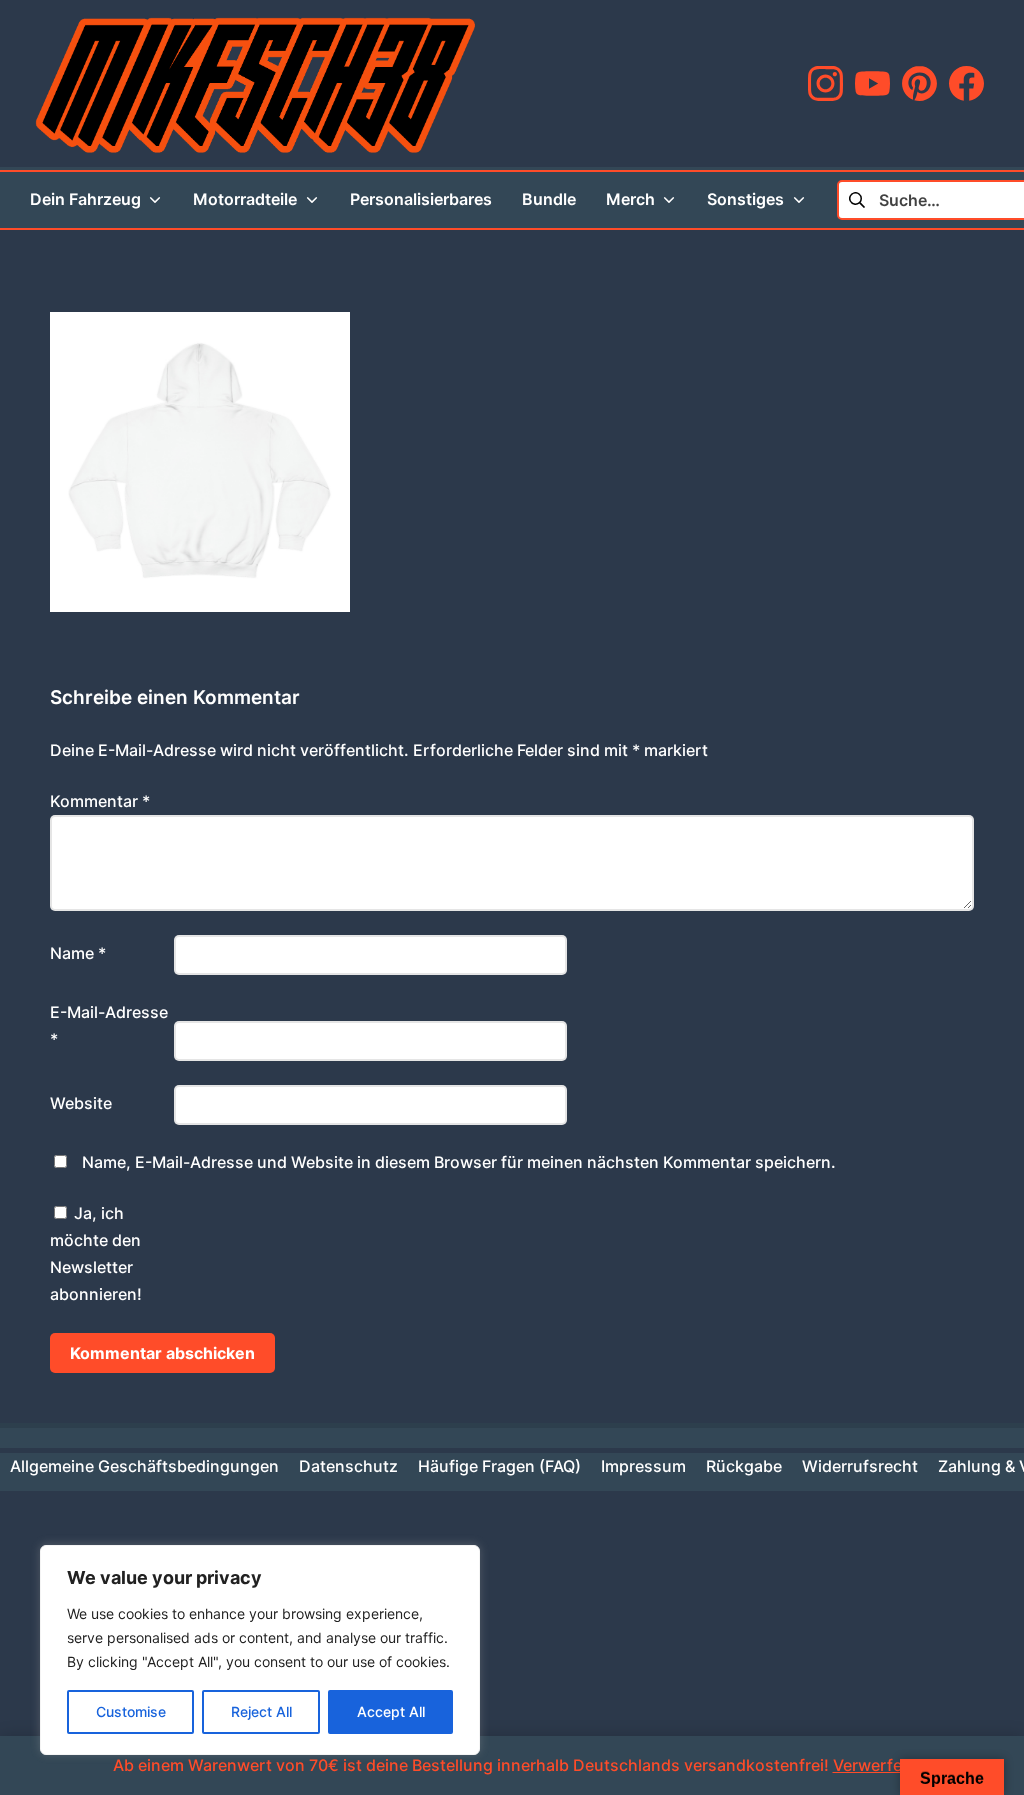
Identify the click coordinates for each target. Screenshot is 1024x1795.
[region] (260, 1650)
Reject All (261, 1711)
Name (78, 953)
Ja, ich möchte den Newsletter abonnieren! (96, 1254)
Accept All (391, 1711)
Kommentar (100, 801)
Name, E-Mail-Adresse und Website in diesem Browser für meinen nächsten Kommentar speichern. (459, 1162)
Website (81, 1103)
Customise (131, 1711)
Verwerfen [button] (872, 1765)
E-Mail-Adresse (109, 1025)
